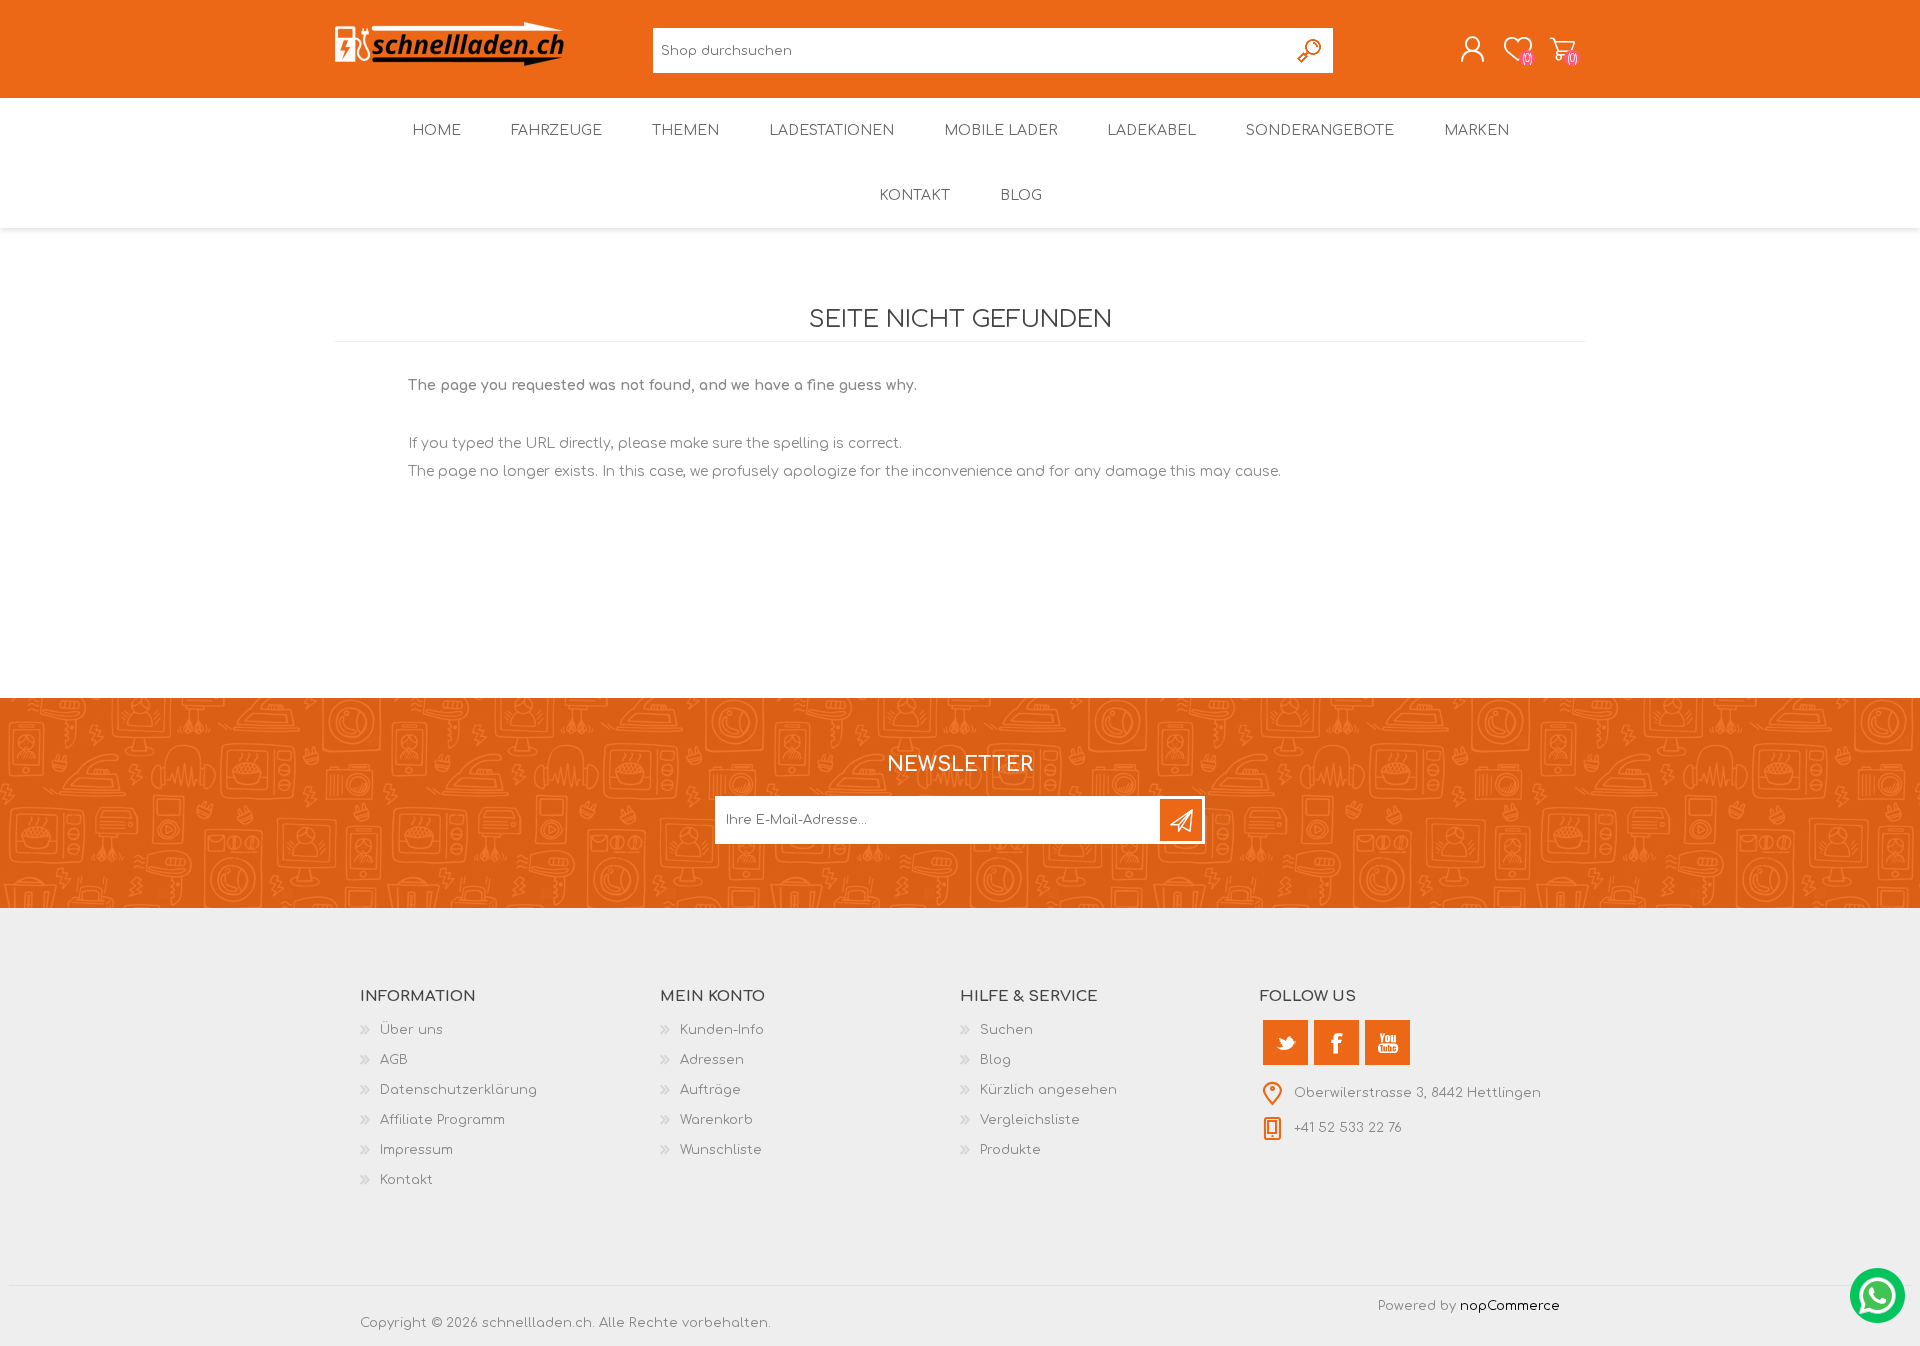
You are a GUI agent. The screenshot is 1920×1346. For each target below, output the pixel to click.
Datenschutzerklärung (458, 1090)
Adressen (712, 1060)
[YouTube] (1387, 1042)
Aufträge (710, 1090)
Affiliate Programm (442, 1120)
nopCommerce (1510, 1306)
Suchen (1310, 50)
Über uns (411, 1030)
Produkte (1010, 1150)
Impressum (416, 1150)
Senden (1181, 820)
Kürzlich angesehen (1048, 1090)
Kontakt (406, 1180)
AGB (394, 1060)
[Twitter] (1285, 1042)
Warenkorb (1562, 49)
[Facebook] (1336, 1042)
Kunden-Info (722, 1030)
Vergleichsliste (1030, 1120)
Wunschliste (721, 1150)
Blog (995, 1060)
